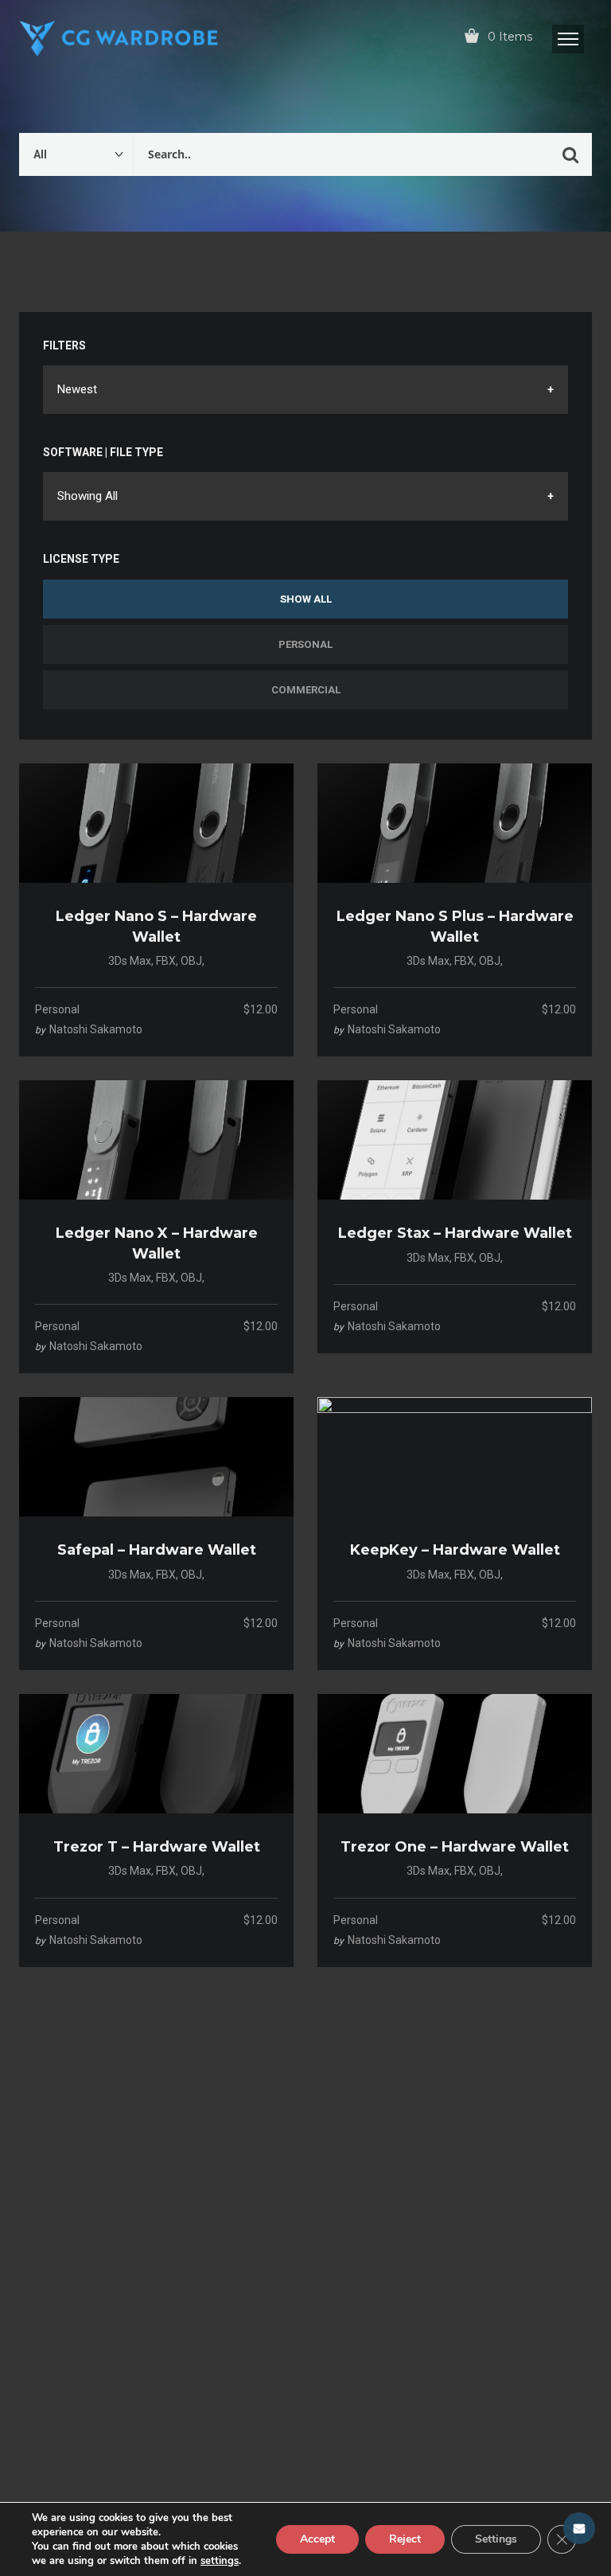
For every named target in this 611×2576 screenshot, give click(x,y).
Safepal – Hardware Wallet (157, 1550)
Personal (305, 644)
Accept (317, 2539)
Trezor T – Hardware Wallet (157, 1847)
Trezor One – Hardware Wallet (455, 1847)
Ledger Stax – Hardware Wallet (455, 1233)
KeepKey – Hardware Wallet (455, 1550)
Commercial (306, 690)
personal (57, 1009)
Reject (405, 2539)
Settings (496, 2539)
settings (220, 2561)
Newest (77, 389)
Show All (306, 599)
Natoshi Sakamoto (96, 1029)
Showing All (88, 496)
